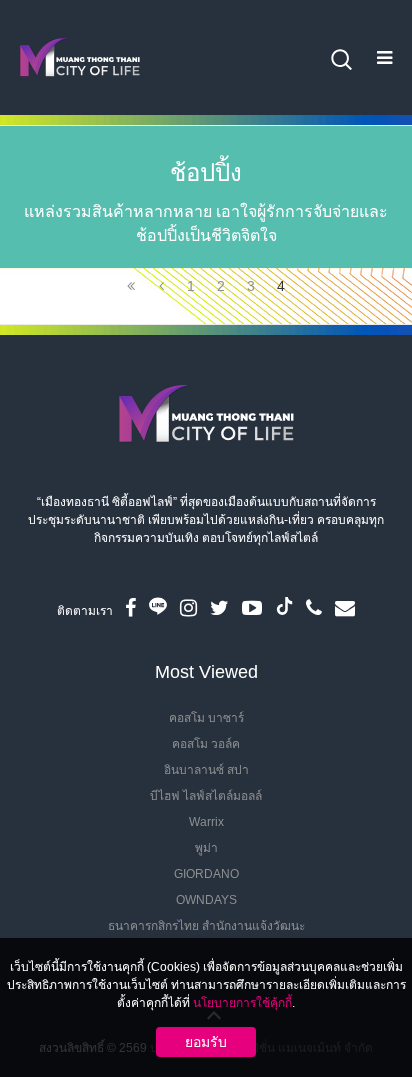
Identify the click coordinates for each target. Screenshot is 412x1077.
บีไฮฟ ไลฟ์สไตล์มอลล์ (206, 796)
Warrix (206, 822)
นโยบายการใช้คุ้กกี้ (242, 1003)
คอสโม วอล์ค (206, 744)
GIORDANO (206, 874)
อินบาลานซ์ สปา (206, 770)
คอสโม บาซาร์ (206, 718)
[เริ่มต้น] (131, 286)
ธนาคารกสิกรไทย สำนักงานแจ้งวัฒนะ (206, 926)
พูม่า (206, 848)
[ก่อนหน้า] (161, 286)
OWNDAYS (206, 900)
